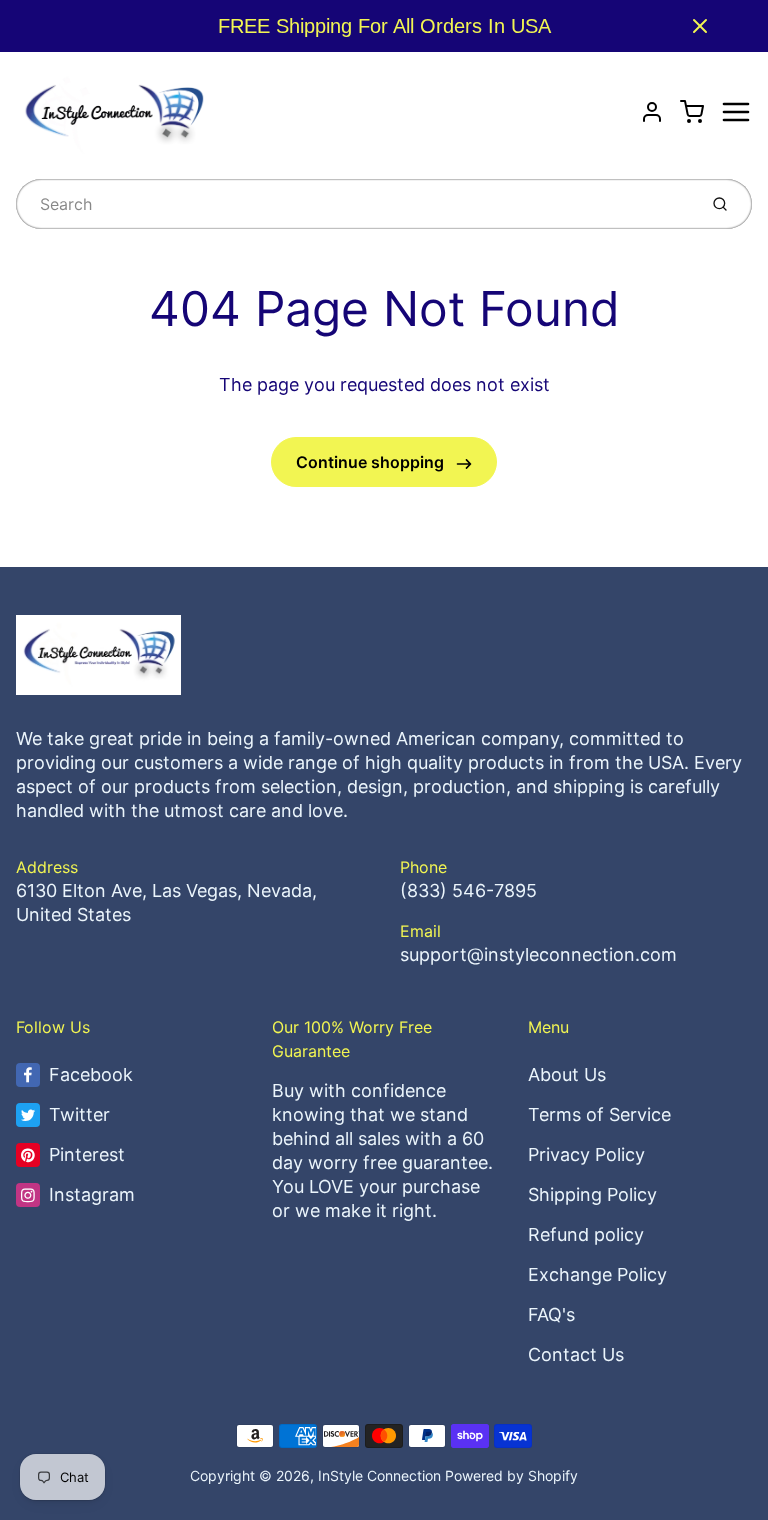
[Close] (700, 26)
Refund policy (586, 1234)
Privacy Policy (586, 1154)
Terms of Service (599, 1114)
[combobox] (354, 204)
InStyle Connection (379, 1475)
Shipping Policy (592, 1194)
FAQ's (551, 1314)
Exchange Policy (597, 1274)
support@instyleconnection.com (538, 954)
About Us (567, 1074)
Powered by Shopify (511, 1475)
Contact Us (576, 1354)
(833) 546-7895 (468, 890)
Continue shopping (372, 462)
